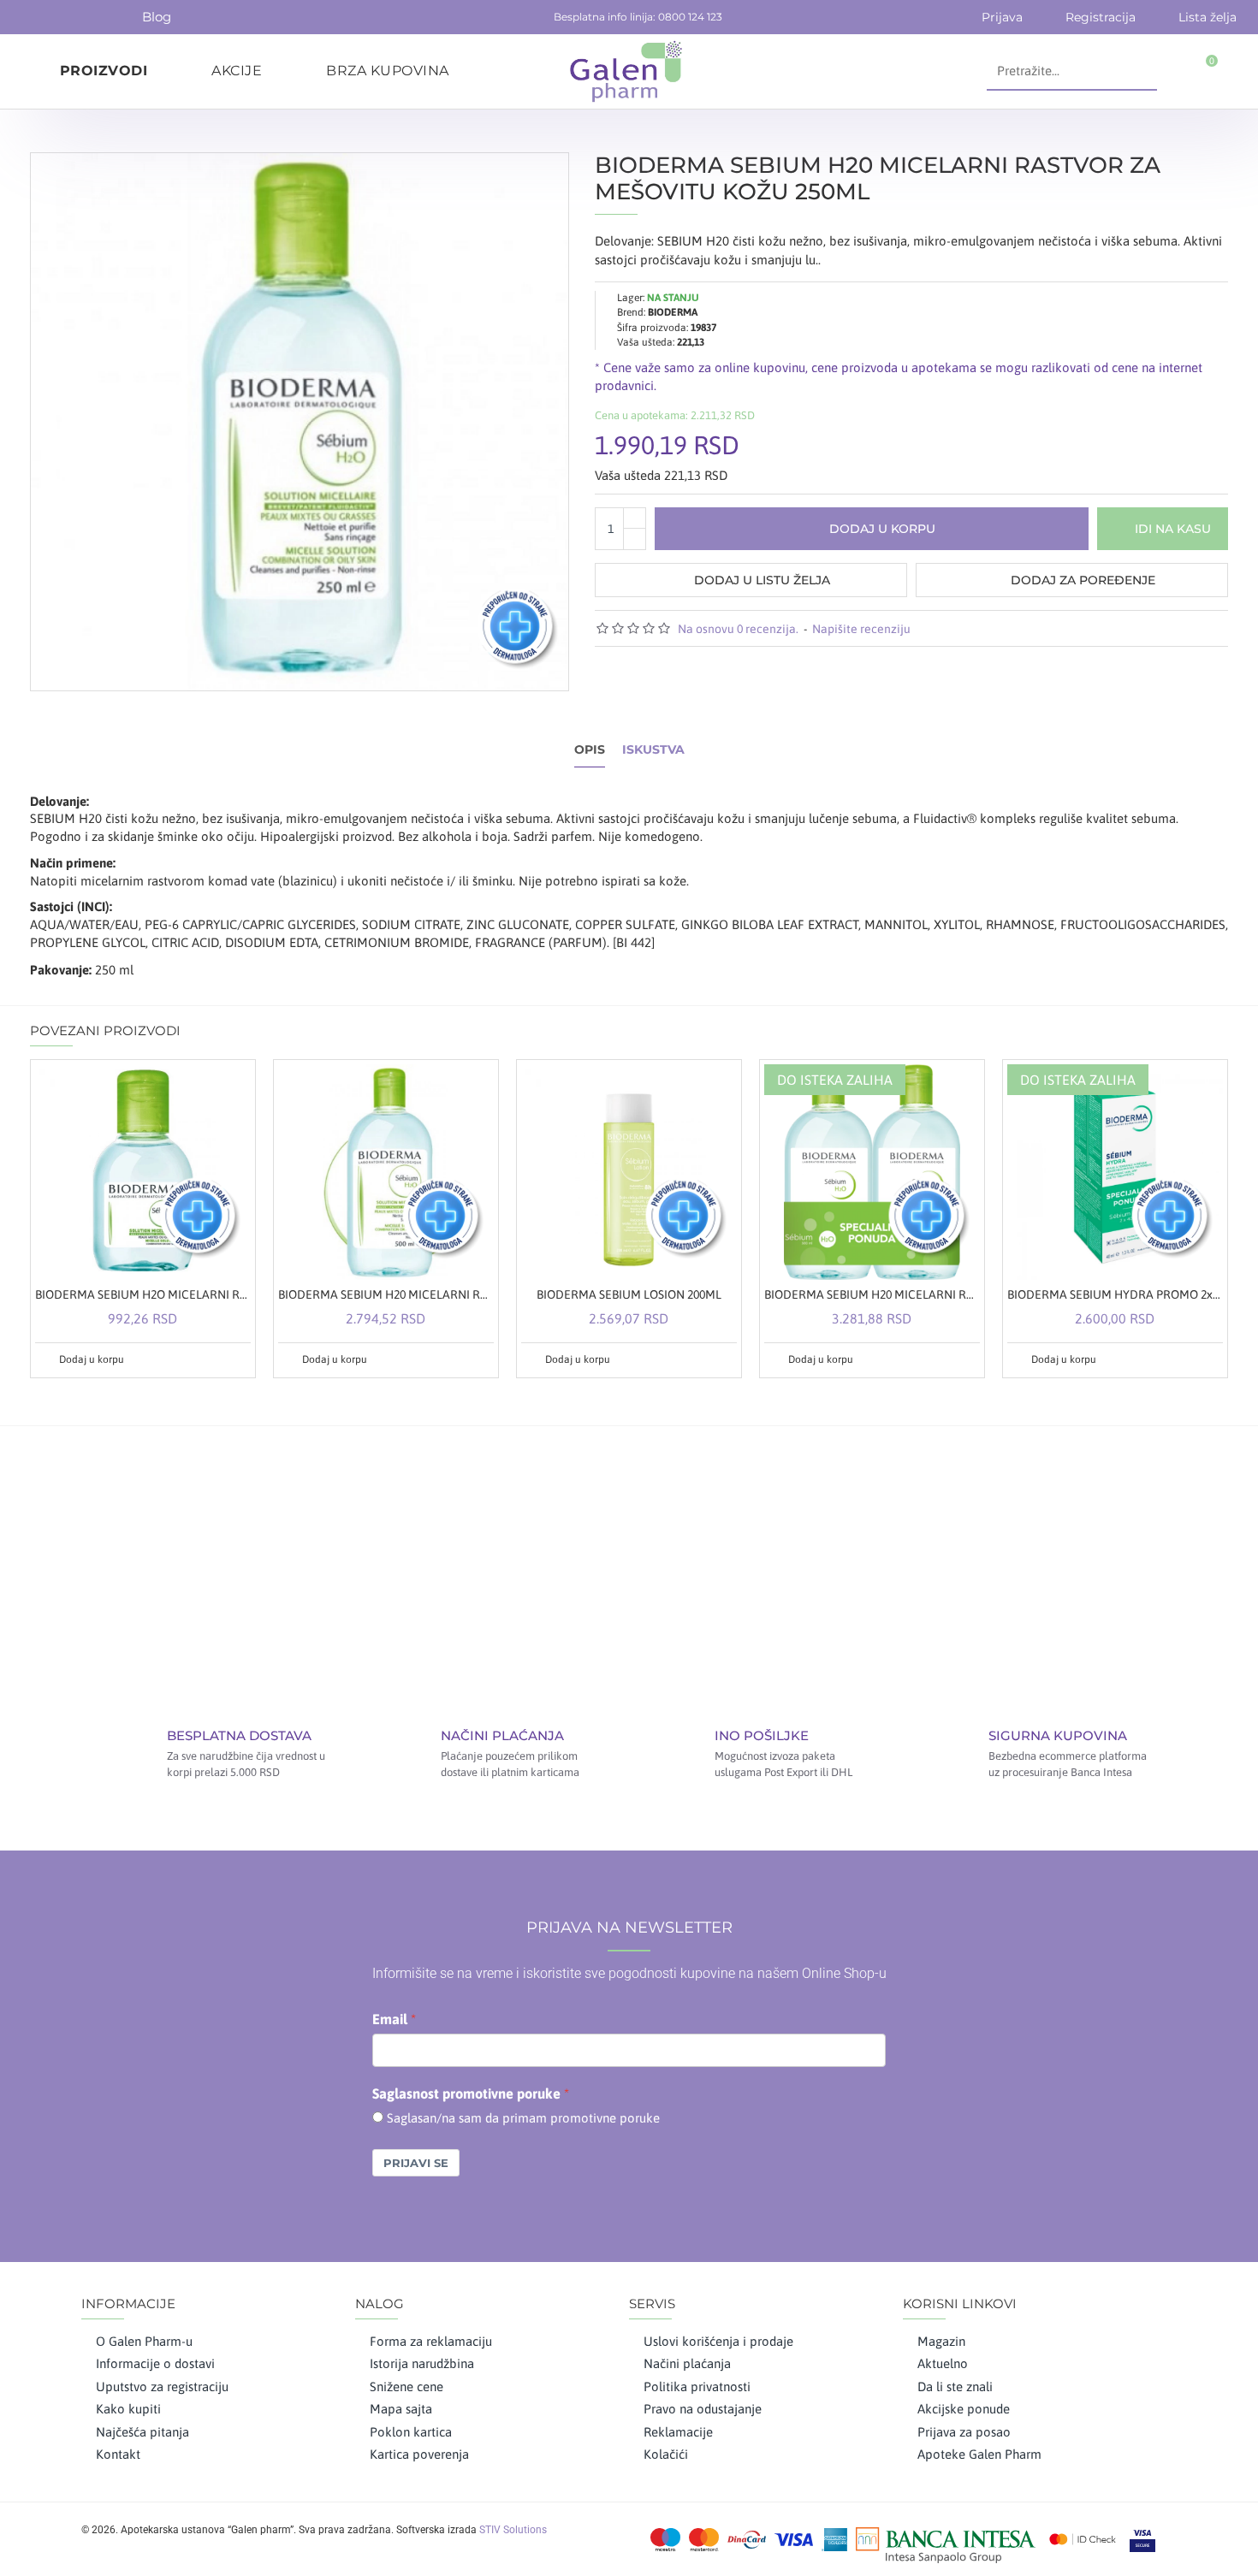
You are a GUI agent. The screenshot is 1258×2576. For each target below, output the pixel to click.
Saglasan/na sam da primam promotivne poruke (523, 2118)
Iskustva (653, 750)
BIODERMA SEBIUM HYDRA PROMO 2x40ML (1115, 1294)
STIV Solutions (513, 2530)
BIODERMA (673, 312)
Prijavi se (416, 2163)
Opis (590, 750)
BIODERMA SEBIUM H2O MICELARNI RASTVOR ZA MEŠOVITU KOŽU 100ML (143, 1294)
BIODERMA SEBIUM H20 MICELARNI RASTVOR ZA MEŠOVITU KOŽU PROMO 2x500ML (872, 1294)
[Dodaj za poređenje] (236, 1359)
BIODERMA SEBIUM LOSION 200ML (629, 1294)
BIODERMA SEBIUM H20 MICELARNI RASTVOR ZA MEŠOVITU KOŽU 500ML (386, 1294)
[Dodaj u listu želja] (217, 1359)
